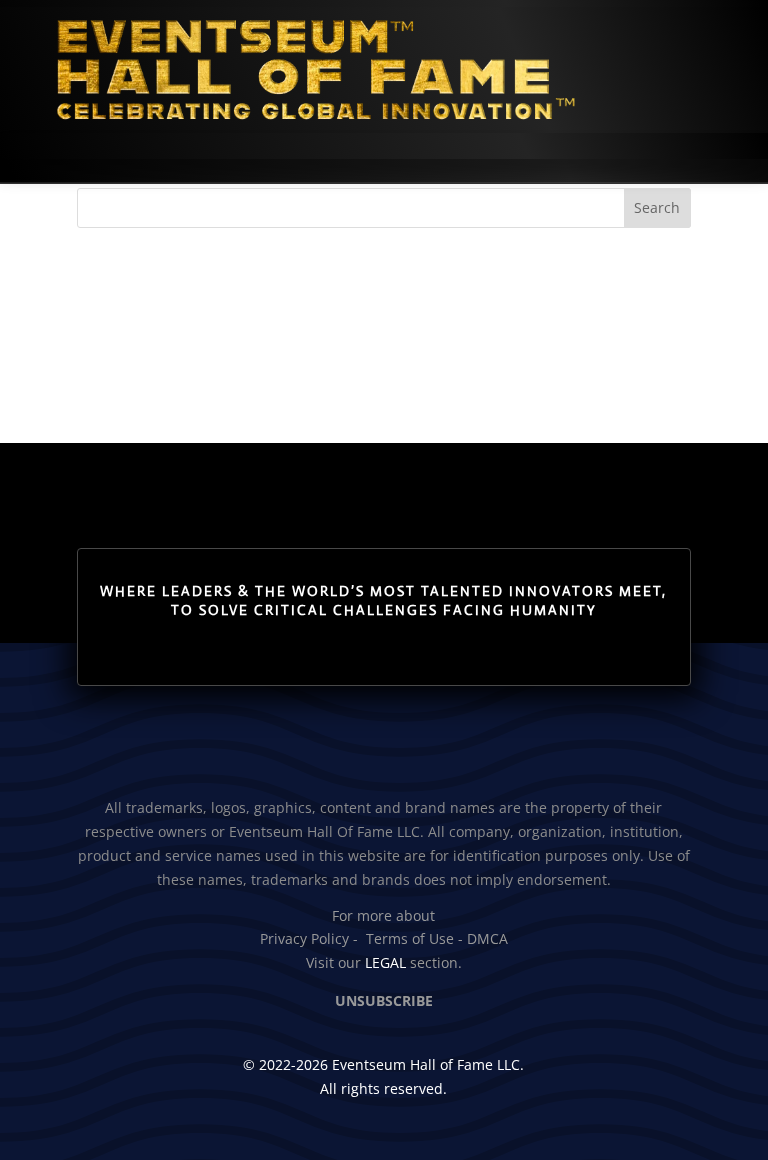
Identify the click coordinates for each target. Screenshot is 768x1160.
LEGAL (385, 962)
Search (657, 207)
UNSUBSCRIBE (384, 1000)
